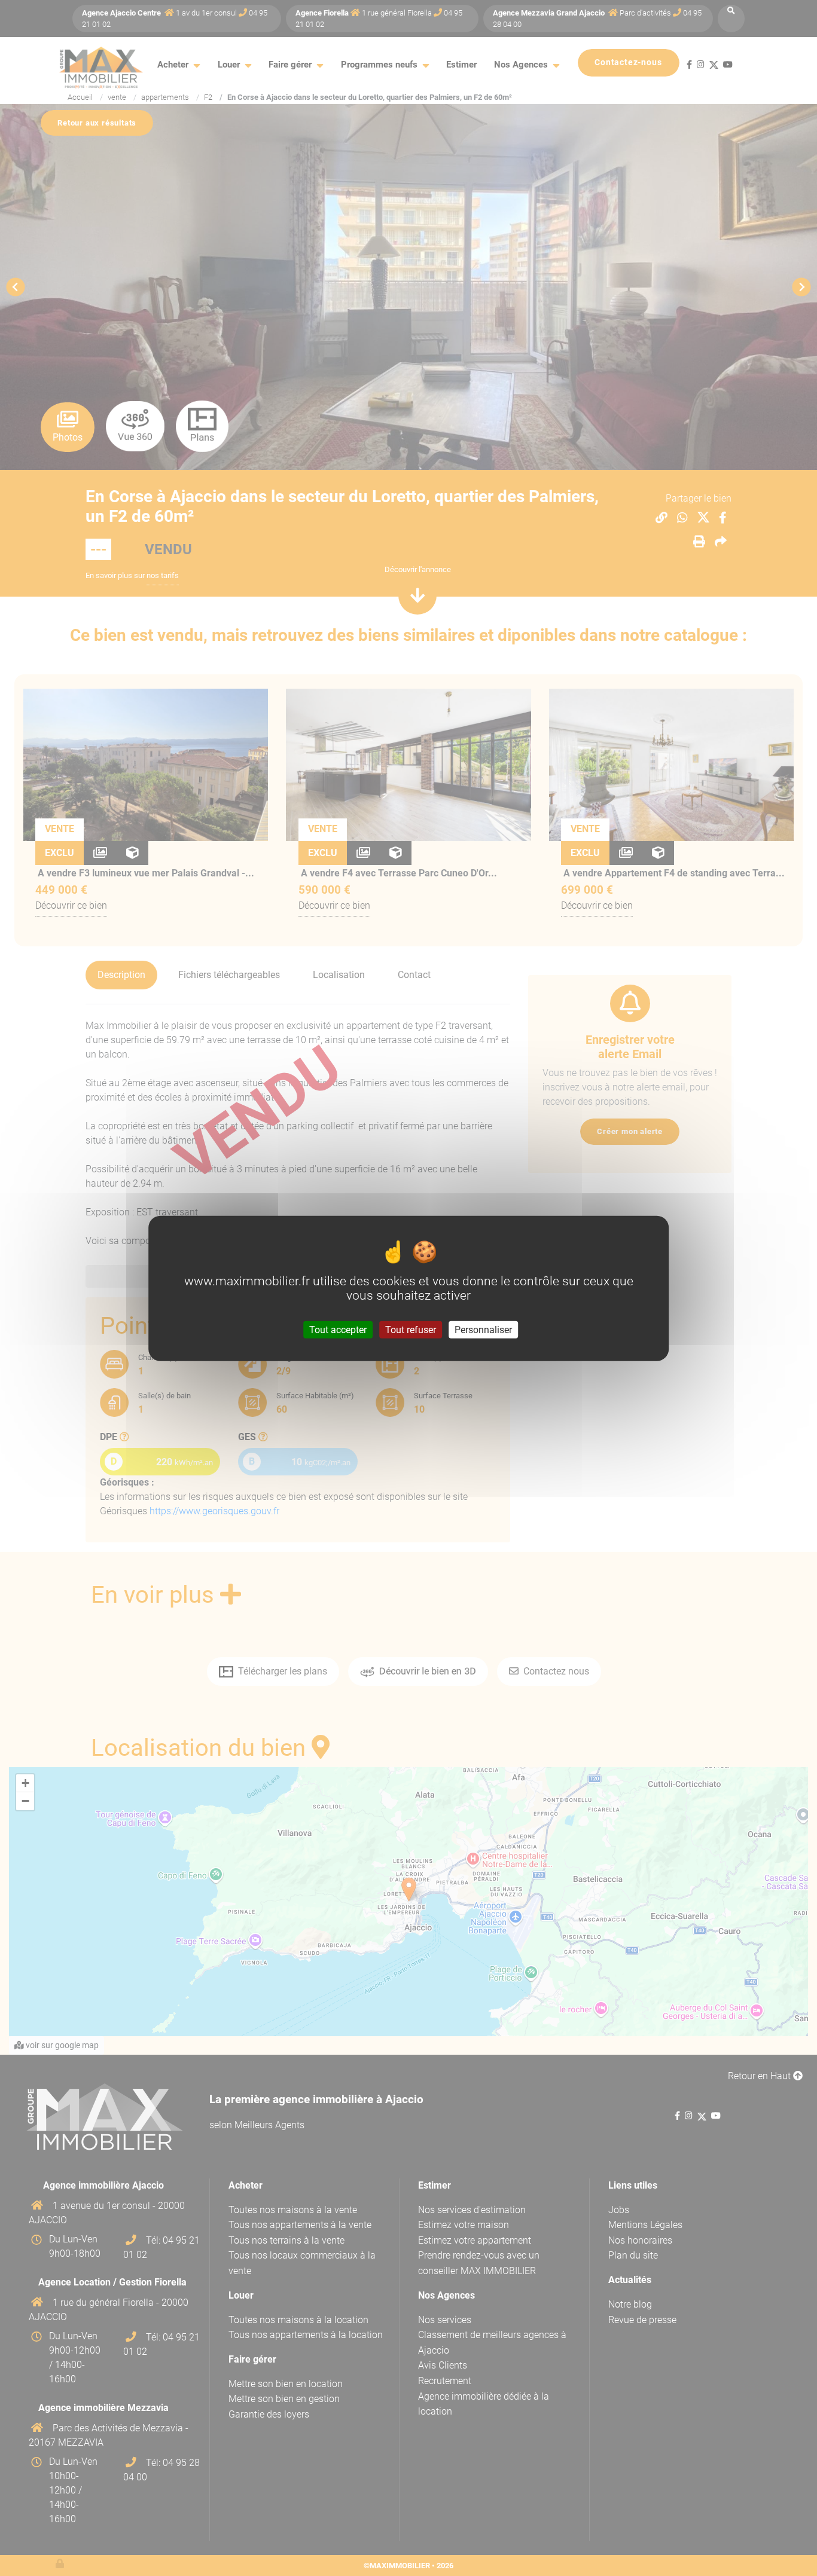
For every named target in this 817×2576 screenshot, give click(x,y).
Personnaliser (483, 1329)
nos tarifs (163, 575)
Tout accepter (338, 1329)
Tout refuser (411, 1329)
